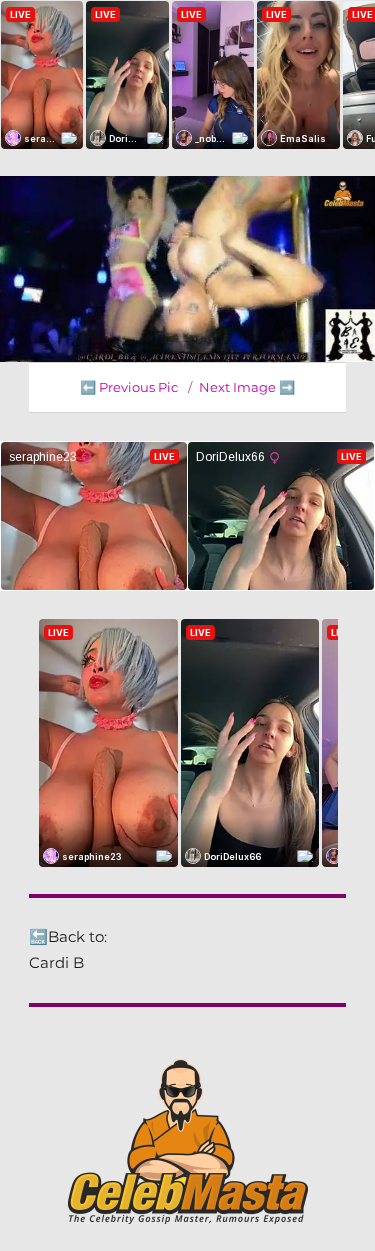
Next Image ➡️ (247, 387)
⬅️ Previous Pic (129, 387)
